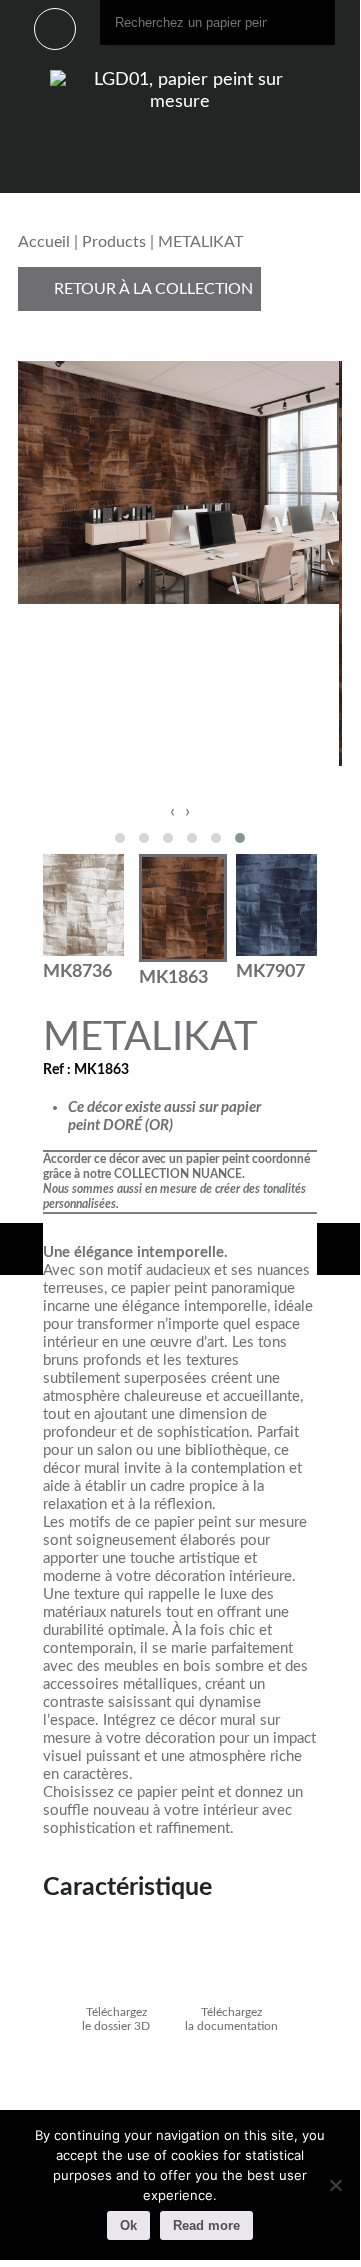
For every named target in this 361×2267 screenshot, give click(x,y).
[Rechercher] (315, 22)
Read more (206, 2225)
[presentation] (172, 812)
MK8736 (77, 971)
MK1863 (173, 978)
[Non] (335, 2185)
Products (114, 242)
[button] (120, 838)
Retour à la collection (151, 289)
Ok (128, 2225)
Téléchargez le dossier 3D (116, 2019)
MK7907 (270, 971)
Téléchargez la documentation (231, 2019)
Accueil (44, 242)
